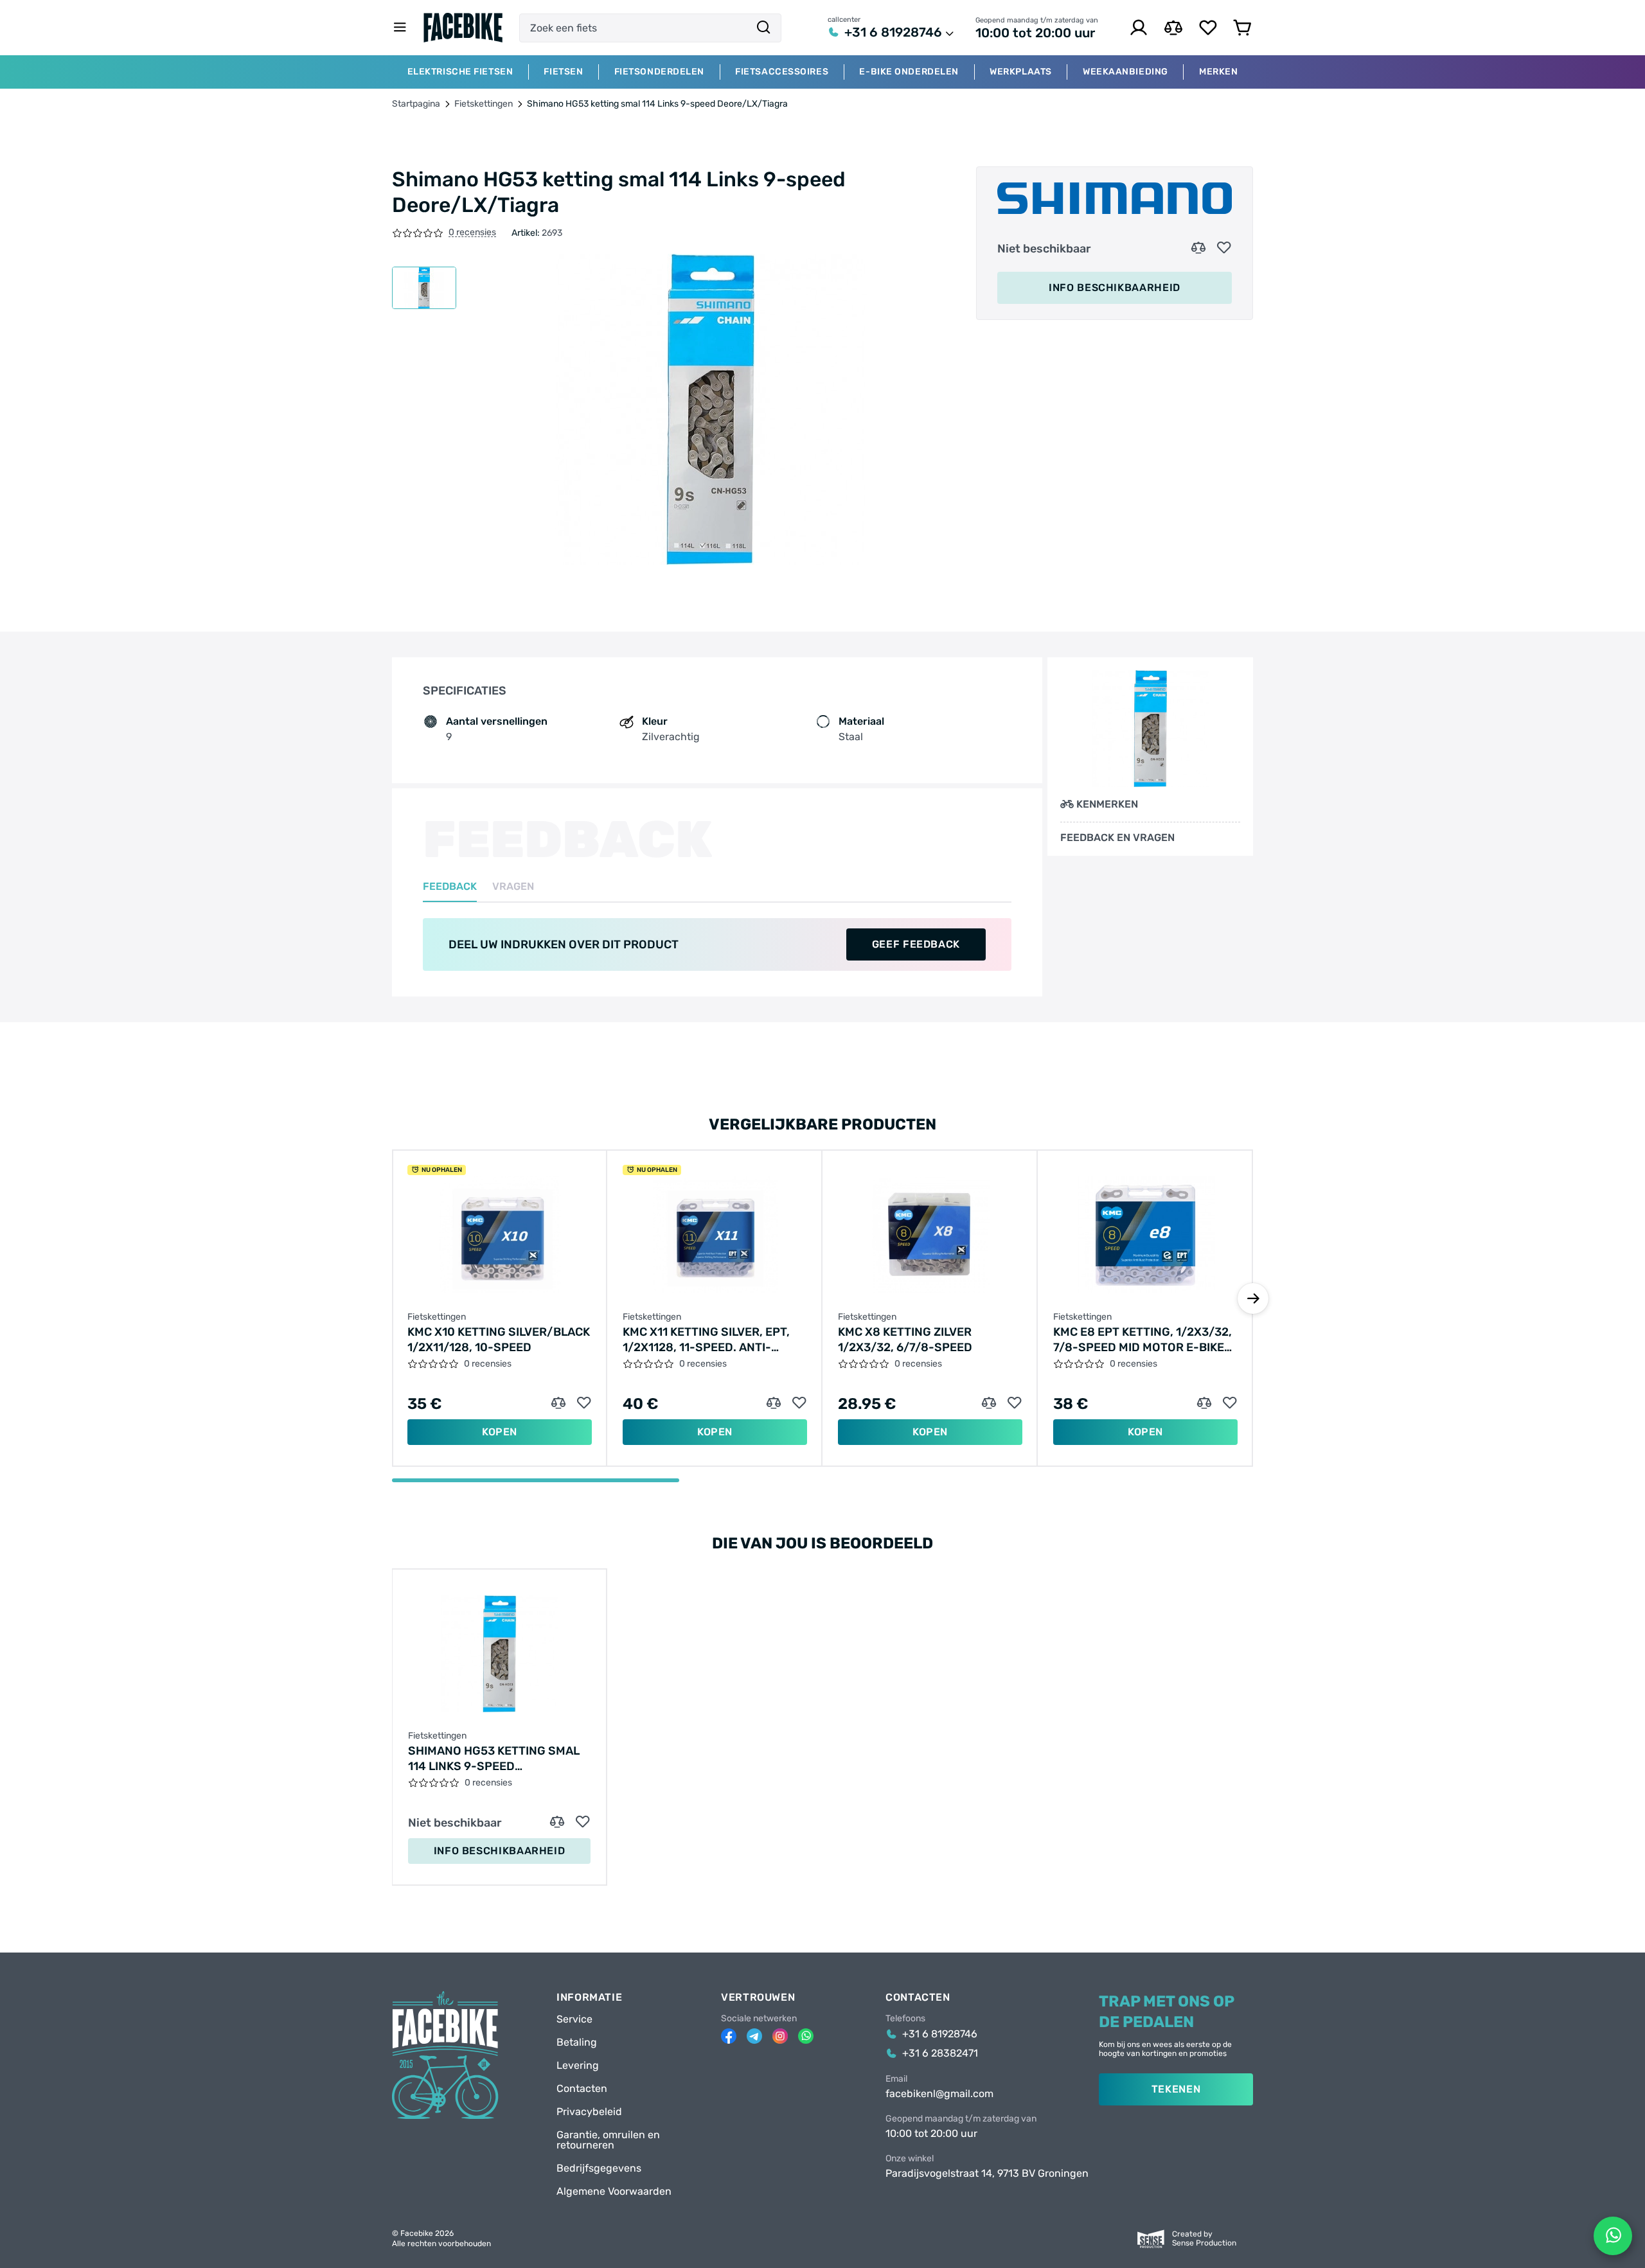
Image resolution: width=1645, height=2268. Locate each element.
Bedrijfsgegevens (599, 2168)
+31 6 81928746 (893, 32)
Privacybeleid (589, 2112)
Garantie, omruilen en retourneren (608, 2140)
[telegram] (754, 2036)
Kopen (500, 1432)
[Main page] (463, 28)
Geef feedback (916, 944)
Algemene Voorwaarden (614, 2192)
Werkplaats (1021, 72)
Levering (578, 2066)
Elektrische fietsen (460, 72)
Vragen (513, 887)
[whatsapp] (806, 2036)
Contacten (582, 2089)
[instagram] (780, 2036)
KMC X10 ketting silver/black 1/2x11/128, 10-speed (499, 1340)
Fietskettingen (484, 104)
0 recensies (472, 233)
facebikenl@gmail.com (939, 2094)
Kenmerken (1107, 804)
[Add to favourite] (1224, 248)
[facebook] (729, 2036)
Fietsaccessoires (782, 72)
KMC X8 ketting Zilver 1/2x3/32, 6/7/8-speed (905, 1340)
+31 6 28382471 (940, 2053)
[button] (1253, 1298)
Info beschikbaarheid (1115, 288)
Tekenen (1176, 2089)
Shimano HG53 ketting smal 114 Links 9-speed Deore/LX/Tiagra (494, 1759)
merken (1218, 72)
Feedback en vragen (1117, 838)
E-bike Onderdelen (909, 72)
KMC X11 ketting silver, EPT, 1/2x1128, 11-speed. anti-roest (706, 1340)
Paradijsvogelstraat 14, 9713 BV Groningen (987, 2174)
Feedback (450, 887)
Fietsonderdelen (659, 72)
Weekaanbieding (1125, 72)
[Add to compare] (1198, 248)
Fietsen (563, 72)
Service (574, 2019)
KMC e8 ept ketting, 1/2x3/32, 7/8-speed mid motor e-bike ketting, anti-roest (1143, 1340)
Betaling (577, 2042)
